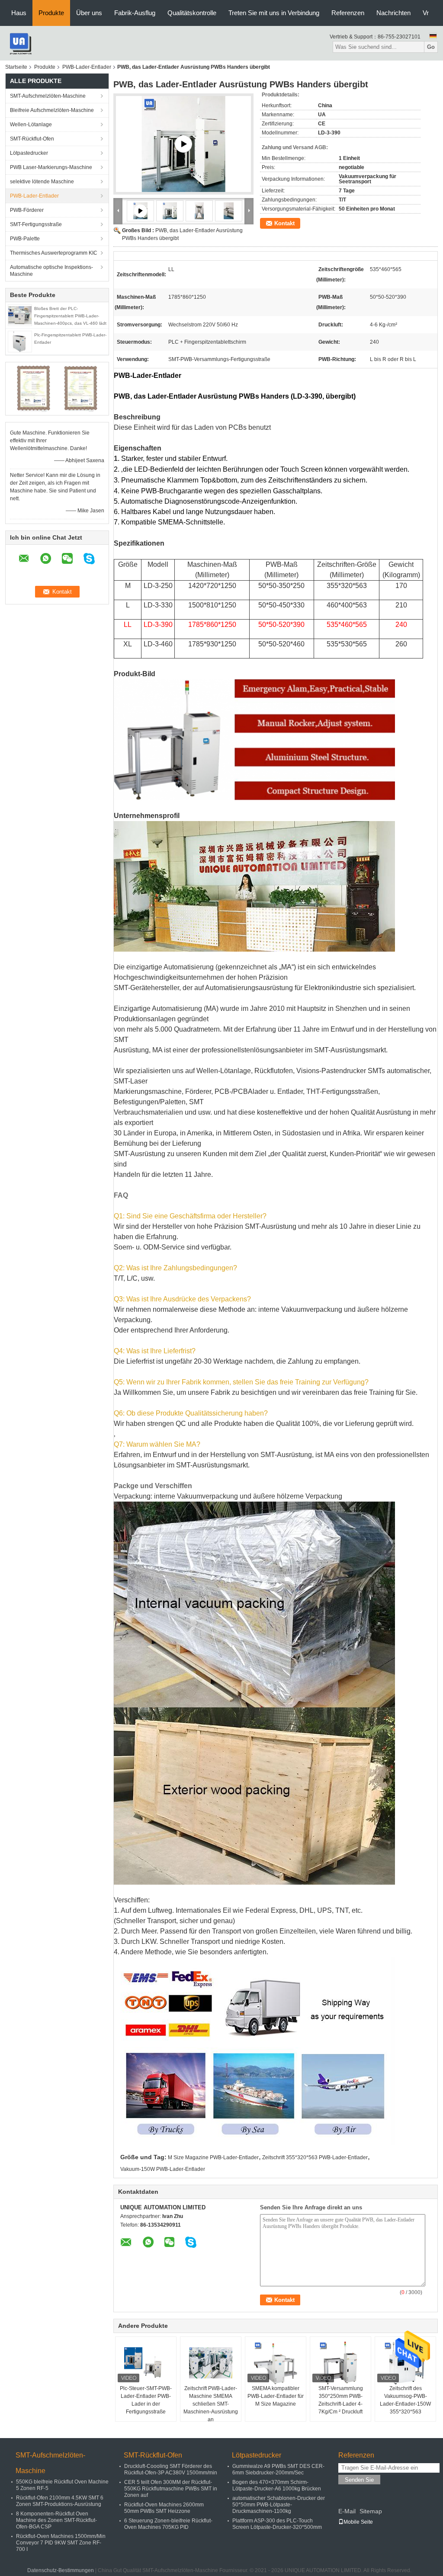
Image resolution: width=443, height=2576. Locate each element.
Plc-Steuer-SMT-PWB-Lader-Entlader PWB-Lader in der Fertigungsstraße (146, 2400)
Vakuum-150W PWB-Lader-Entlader (163, 2169)
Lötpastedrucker (29, 153)
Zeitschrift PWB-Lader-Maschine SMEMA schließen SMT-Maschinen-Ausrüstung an (211, 2404)
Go (431, 47)
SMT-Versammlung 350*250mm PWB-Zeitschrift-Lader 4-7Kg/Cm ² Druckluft (341, 2400)
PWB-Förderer (27, 210)
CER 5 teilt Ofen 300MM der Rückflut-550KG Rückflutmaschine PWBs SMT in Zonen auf (171, 2489)
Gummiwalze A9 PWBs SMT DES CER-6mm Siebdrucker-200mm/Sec (278, 2469)
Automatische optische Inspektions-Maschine (51, 271)
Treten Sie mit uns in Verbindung (274, 13)
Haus (19, 13)
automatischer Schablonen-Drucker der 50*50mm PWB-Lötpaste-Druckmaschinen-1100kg (279, 2505)
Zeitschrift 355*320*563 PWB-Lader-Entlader (315, 2157)
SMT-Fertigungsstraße (36, 224)
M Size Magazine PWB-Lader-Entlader (213, 2157)
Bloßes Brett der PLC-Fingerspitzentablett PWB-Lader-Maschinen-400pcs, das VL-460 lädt (70, 316)
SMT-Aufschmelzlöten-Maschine (48, 96)
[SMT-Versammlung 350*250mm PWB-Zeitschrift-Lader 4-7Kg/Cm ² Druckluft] (340, 2363)
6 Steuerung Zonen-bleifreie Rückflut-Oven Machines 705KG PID (168, 2524)
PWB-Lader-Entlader (87, 67)
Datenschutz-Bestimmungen (61, 2570)
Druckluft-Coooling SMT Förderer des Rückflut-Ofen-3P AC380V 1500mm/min (171, 2469)
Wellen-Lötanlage (31, 125)
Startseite (16, 67)
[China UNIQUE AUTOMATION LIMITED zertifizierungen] (34, 388)
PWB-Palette (25, 239)
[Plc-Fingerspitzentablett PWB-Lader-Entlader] (20, 341)
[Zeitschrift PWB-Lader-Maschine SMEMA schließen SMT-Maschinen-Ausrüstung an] (211, 2363)
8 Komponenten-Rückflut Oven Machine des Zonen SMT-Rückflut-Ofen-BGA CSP (56, 2520)
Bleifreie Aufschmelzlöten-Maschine (52, 110)
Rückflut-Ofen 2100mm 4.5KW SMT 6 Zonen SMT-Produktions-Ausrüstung (60, 2501)
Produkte (51, 13)
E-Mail (347, 2511)
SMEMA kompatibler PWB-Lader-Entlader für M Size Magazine (276, 2396)
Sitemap (371, 2511)
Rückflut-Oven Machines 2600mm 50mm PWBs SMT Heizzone (164, 2508)
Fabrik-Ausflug (135, 13)
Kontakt (284, 223)
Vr (426, 13)
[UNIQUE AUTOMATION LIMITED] (20, 43)
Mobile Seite (358, 2522)
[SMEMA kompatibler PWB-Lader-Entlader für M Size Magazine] (276, 2363)
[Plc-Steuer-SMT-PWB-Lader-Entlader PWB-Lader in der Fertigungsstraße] (146, 2363)
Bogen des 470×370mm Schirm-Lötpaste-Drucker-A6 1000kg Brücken (277, 2485)
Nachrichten (393, 13)
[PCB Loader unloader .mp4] (183, 144)
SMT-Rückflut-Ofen (32, 139)
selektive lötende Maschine (42, 182)
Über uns (89, 13)
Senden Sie (359, 2480)
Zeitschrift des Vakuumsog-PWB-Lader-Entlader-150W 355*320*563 (405, 2400)
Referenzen (348, 13)
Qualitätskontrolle (192, 13)
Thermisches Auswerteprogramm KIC (54, 253)
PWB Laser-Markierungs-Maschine (51, 167)
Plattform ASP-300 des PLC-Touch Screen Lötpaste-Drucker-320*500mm (277, 2524)
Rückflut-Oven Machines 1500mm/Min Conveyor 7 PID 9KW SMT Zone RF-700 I (61, 2543)
